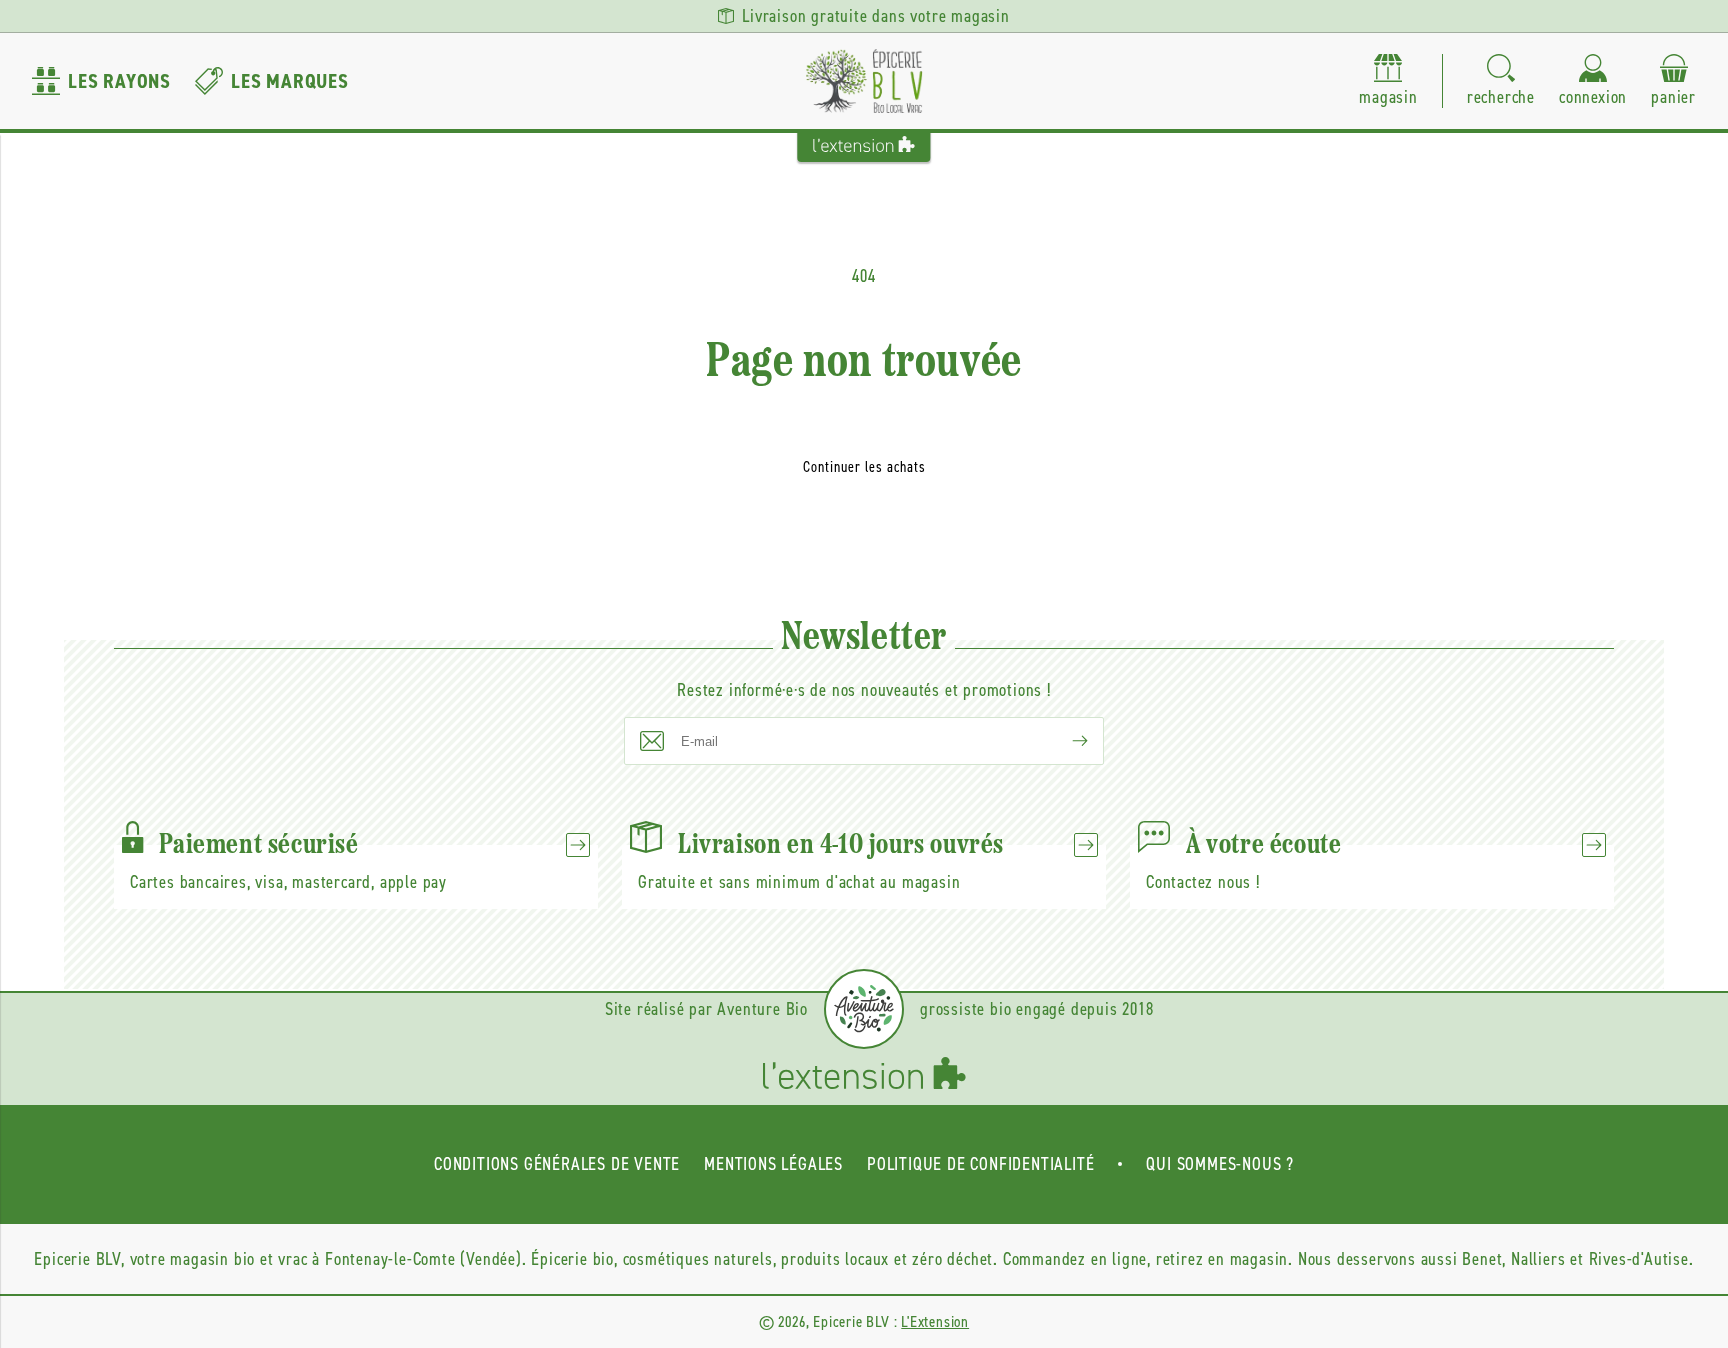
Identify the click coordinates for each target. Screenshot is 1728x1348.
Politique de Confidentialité (980, 1164)
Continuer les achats (864, 467)
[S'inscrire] (1064, 741)
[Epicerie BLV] (864, 81)
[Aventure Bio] (864, 1009)
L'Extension (935, 1321)
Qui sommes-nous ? (1220, 1164)
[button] (1501, 81)
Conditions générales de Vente (557, 1164)
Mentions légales (773, 1164)
